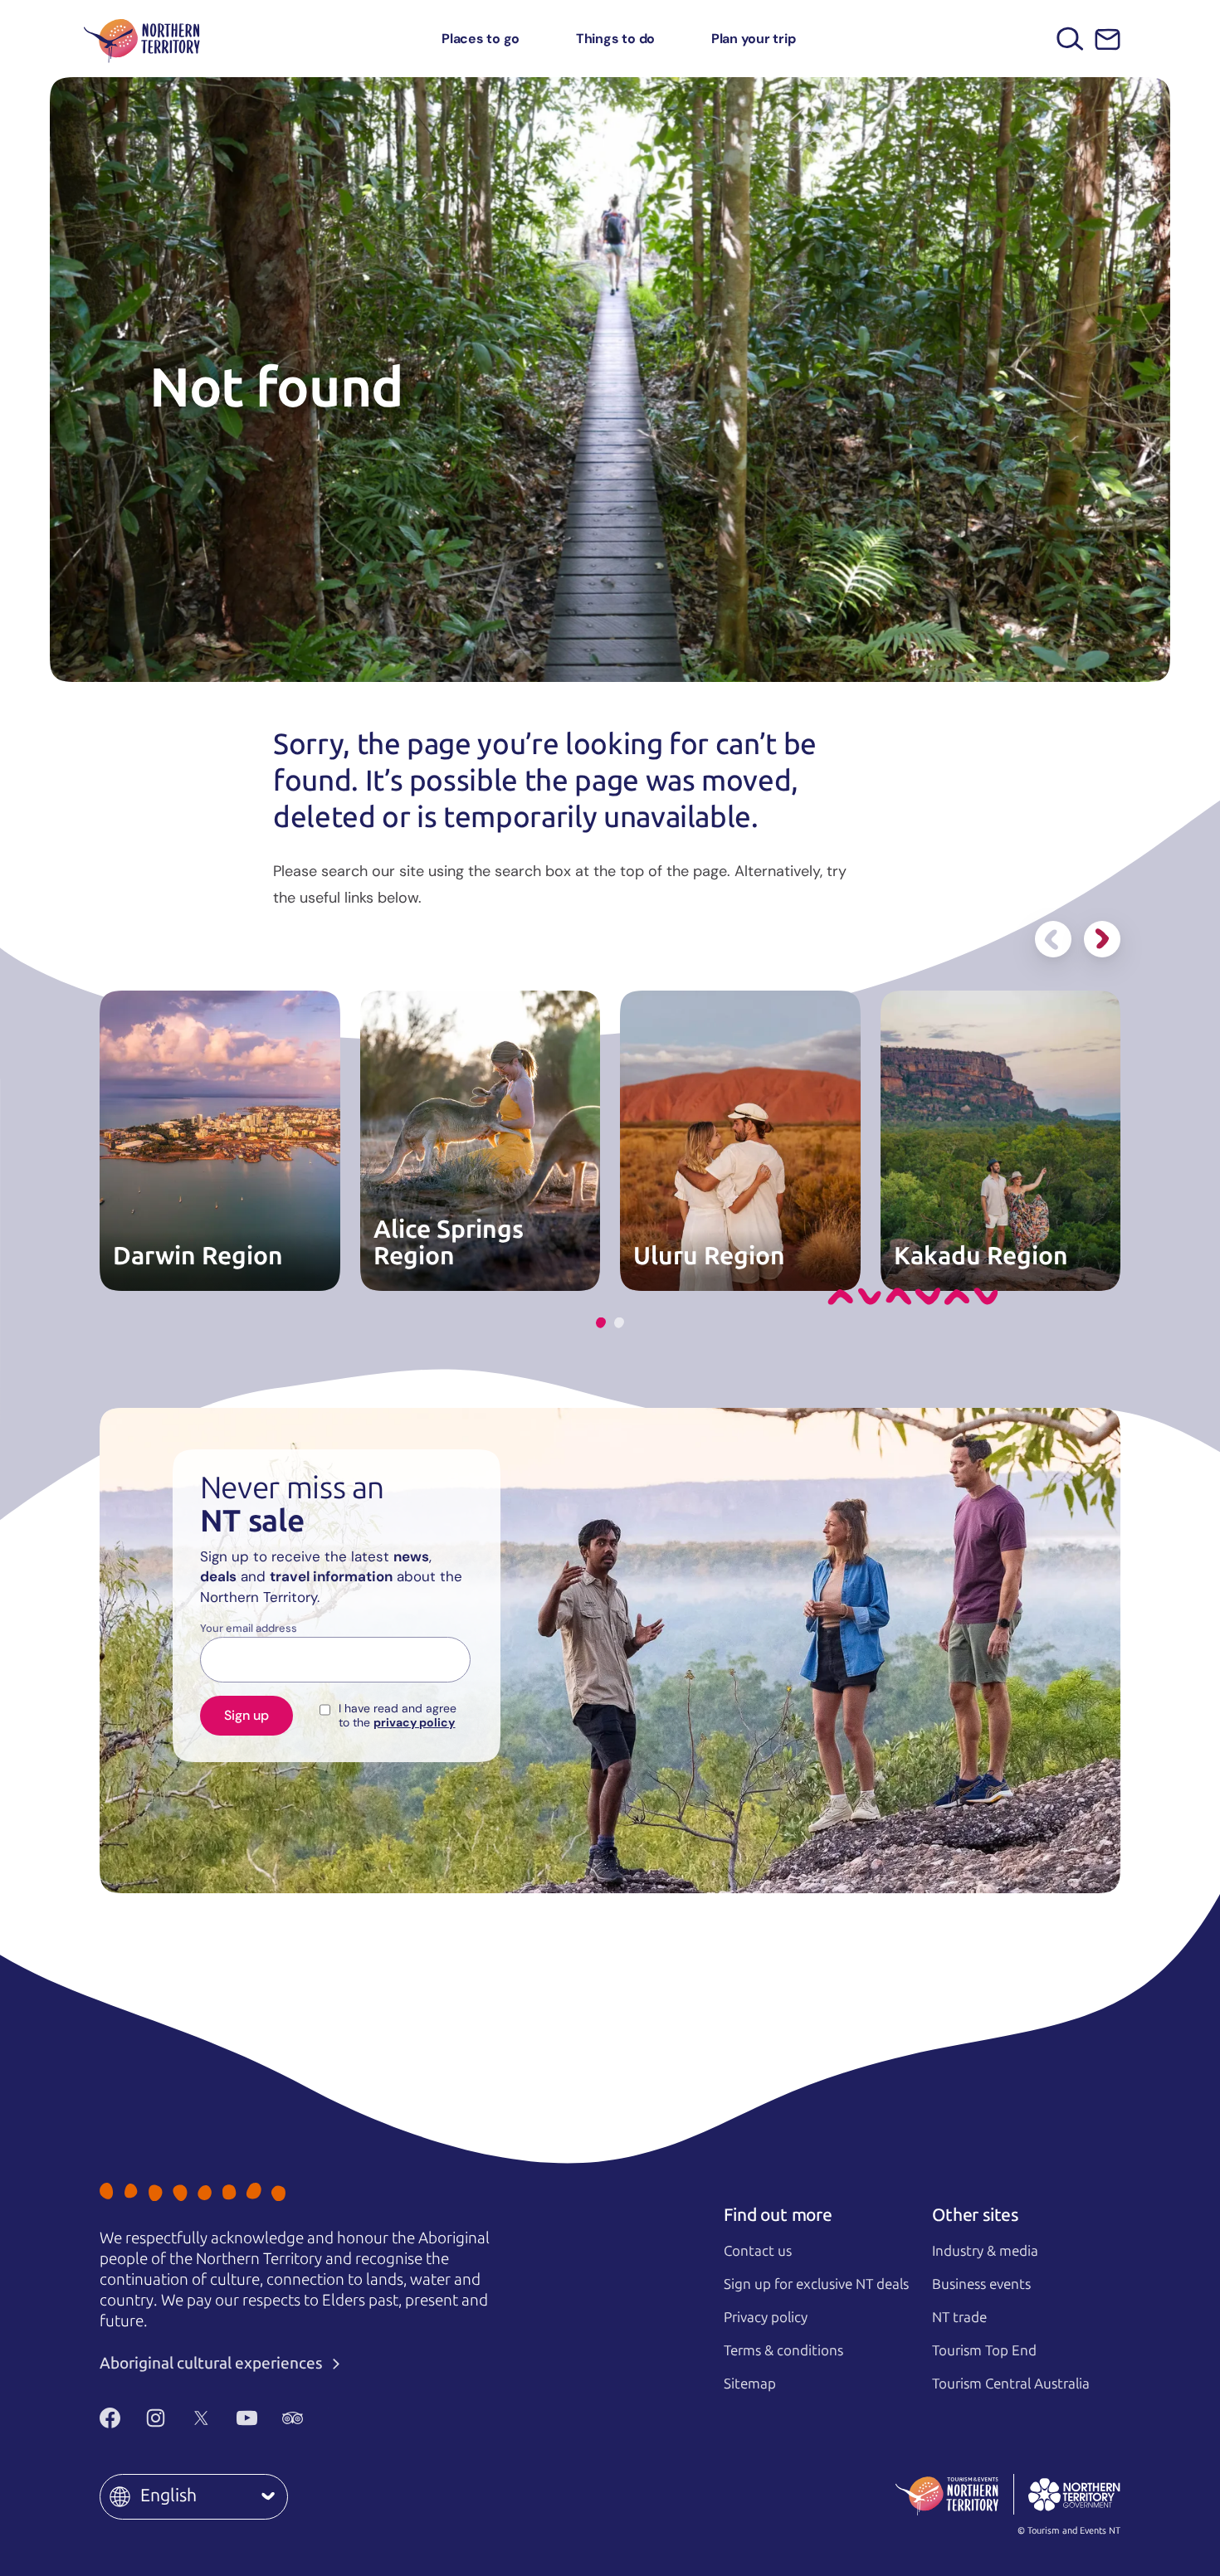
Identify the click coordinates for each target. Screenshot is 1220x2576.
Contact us (758, 2251)
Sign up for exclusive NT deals (816, 2284)
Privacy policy (766, 2317)
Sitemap (750, 2384)
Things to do (615, 39)
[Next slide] (1102, 939)
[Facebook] (110, 2418)
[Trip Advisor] (293, 2418)
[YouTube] (247, 2418)
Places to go (481, 39)
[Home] (142, 39)
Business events (981, 2284)
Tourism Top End (984, 2350)
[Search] (1070, 39)
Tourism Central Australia (1011, 2384)
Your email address (249, 1629)
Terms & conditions (783, 2350)
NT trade (959, 2317)
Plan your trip (754, 39)
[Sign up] (1108, 39)
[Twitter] (201, 2418)
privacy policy (414, 1722)
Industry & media (985, 2251)
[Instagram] (156, 2418)
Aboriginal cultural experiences (213, 2363)
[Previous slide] (1053, 939)
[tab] (601, 1323)
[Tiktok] (338, 2418)
